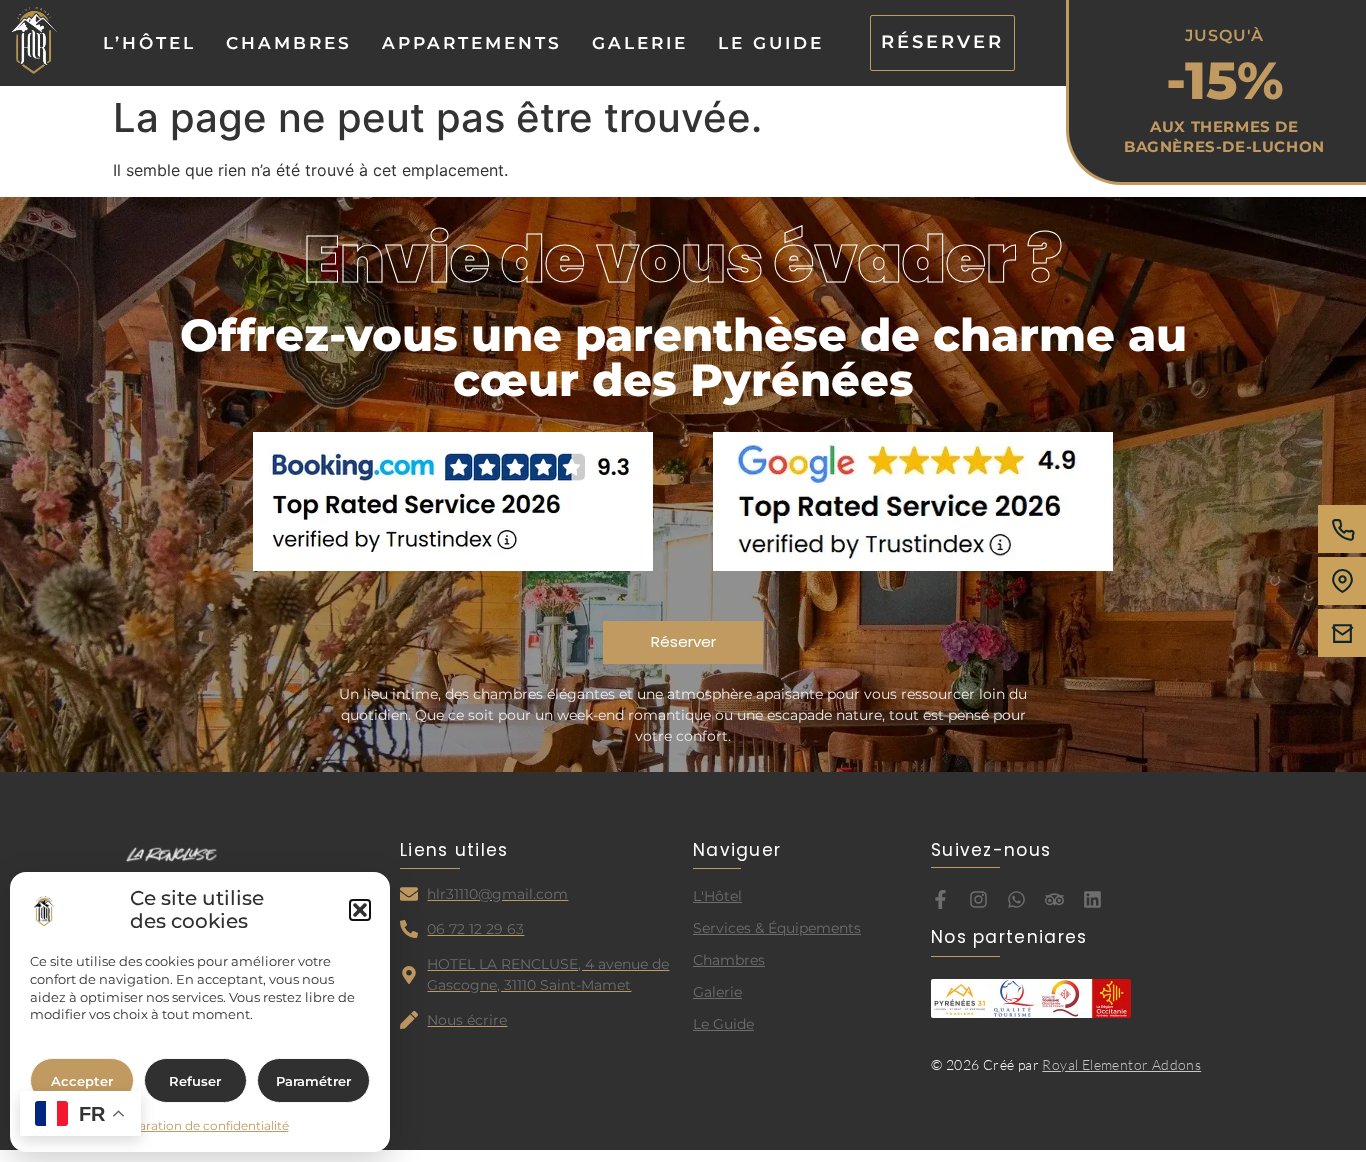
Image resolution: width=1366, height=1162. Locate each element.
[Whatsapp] (1016, 899)
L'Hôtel (717, 896)
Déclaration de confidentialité (200, 1125)
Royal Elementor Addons (1121, 1064)
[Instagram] (978, 899)
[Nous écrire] (1342, 633)
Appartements (472, 43)
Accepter (82, 1081)
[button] (360, 910)
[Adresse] (1342, 581)
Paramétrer (313, 1081)
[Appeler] (1342, 529)
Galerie (640, 43)
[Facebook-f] (940, 899)
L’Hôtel (149, 43)
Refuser (195, 1081)
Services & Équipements (777, 928)
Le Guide (771, 43)
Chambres (289, 43)
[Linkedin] (1092, 899)
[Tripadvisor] (1054, 899)
